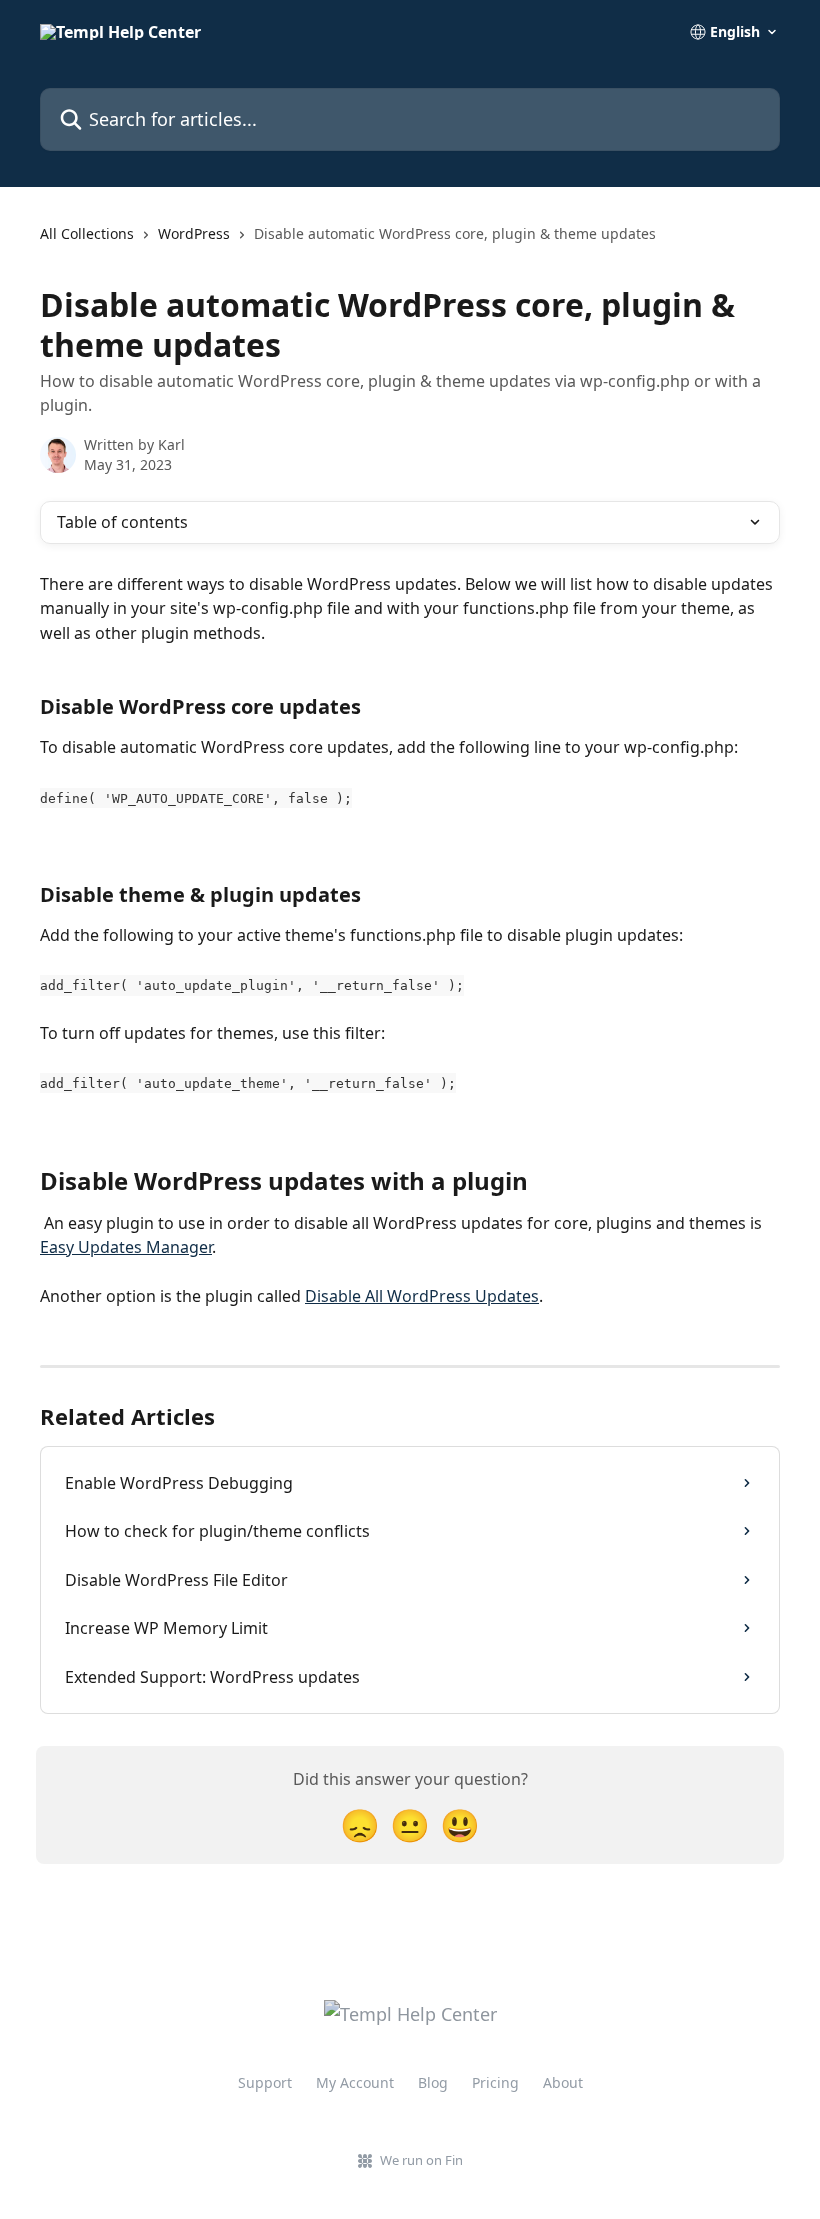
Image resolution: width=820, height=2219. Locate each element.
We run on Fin (421, 2160)
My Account (355, 2082)
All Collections (87, 233)
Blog (433, 2082)
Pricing (495, 2082)
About (563, 2082)
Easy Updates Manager (126, 1247)
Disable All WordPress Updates (422, 1296)
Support (265, 2082)
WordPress (194, 233)
